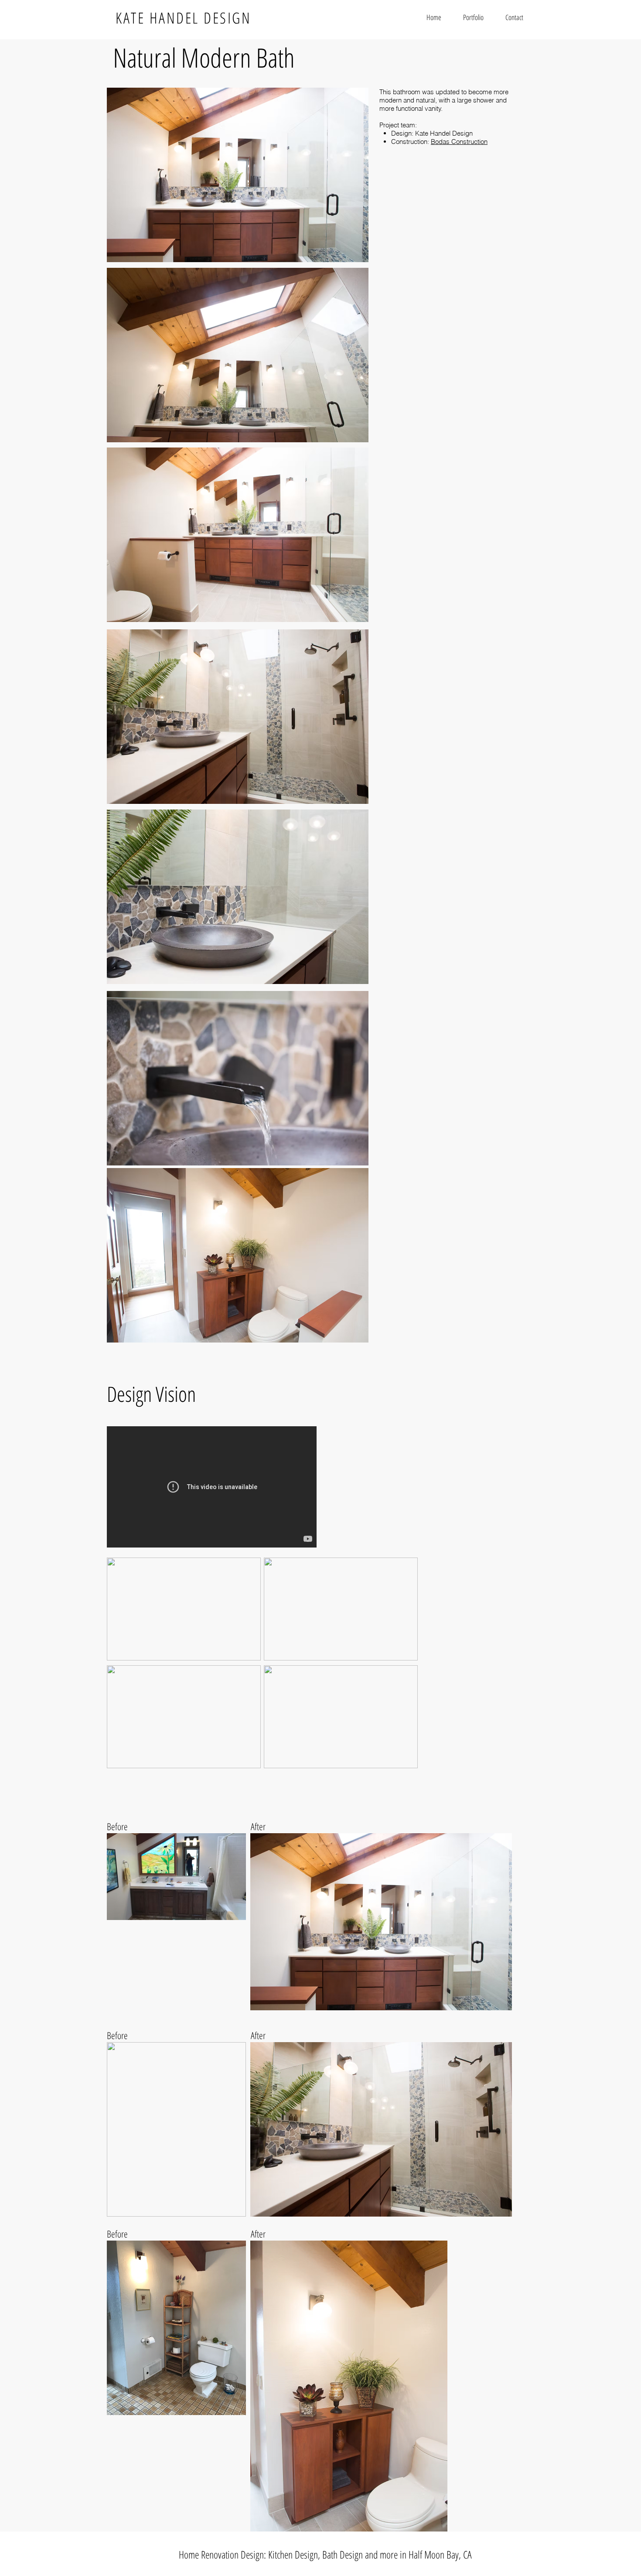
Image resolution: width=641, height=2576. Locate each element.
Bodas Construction (459, 142)
